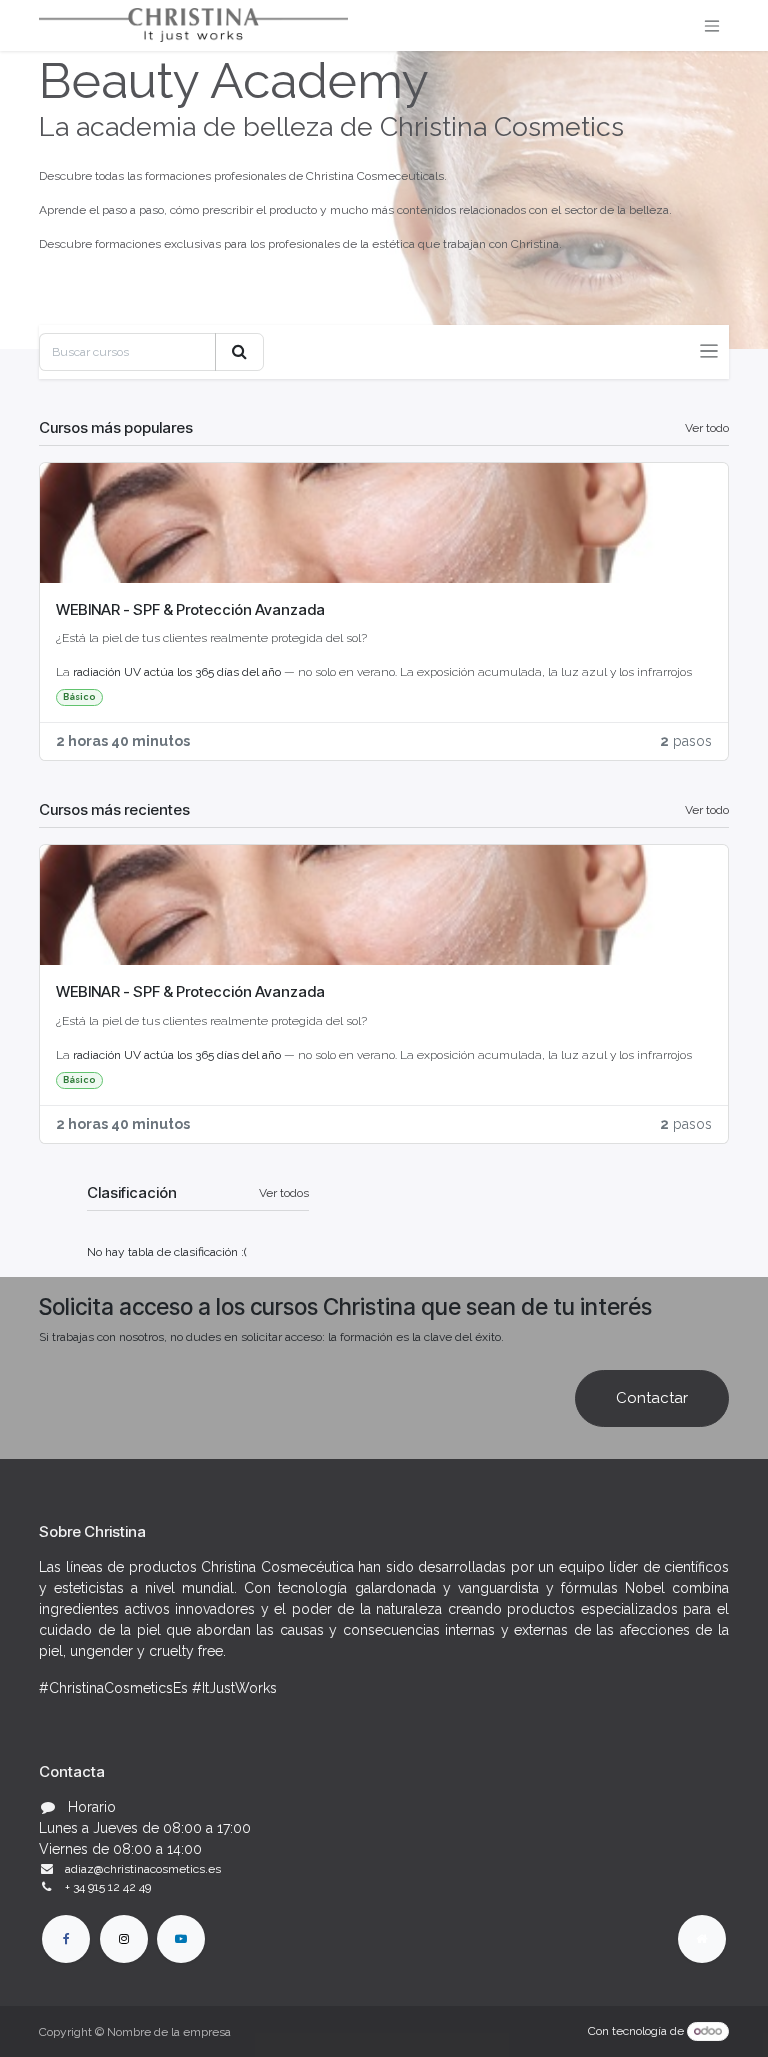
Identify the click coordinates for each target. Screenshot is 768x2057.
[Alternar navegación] (712, 25)
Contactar (652, 1398)
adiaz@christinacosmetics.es (143, 1869)
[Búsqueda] (239, 352)
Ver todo (707, 428)
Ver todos (284, 1193)
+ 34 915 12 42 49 (108, 1887)
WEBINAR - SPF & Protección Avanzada (190, 609)
